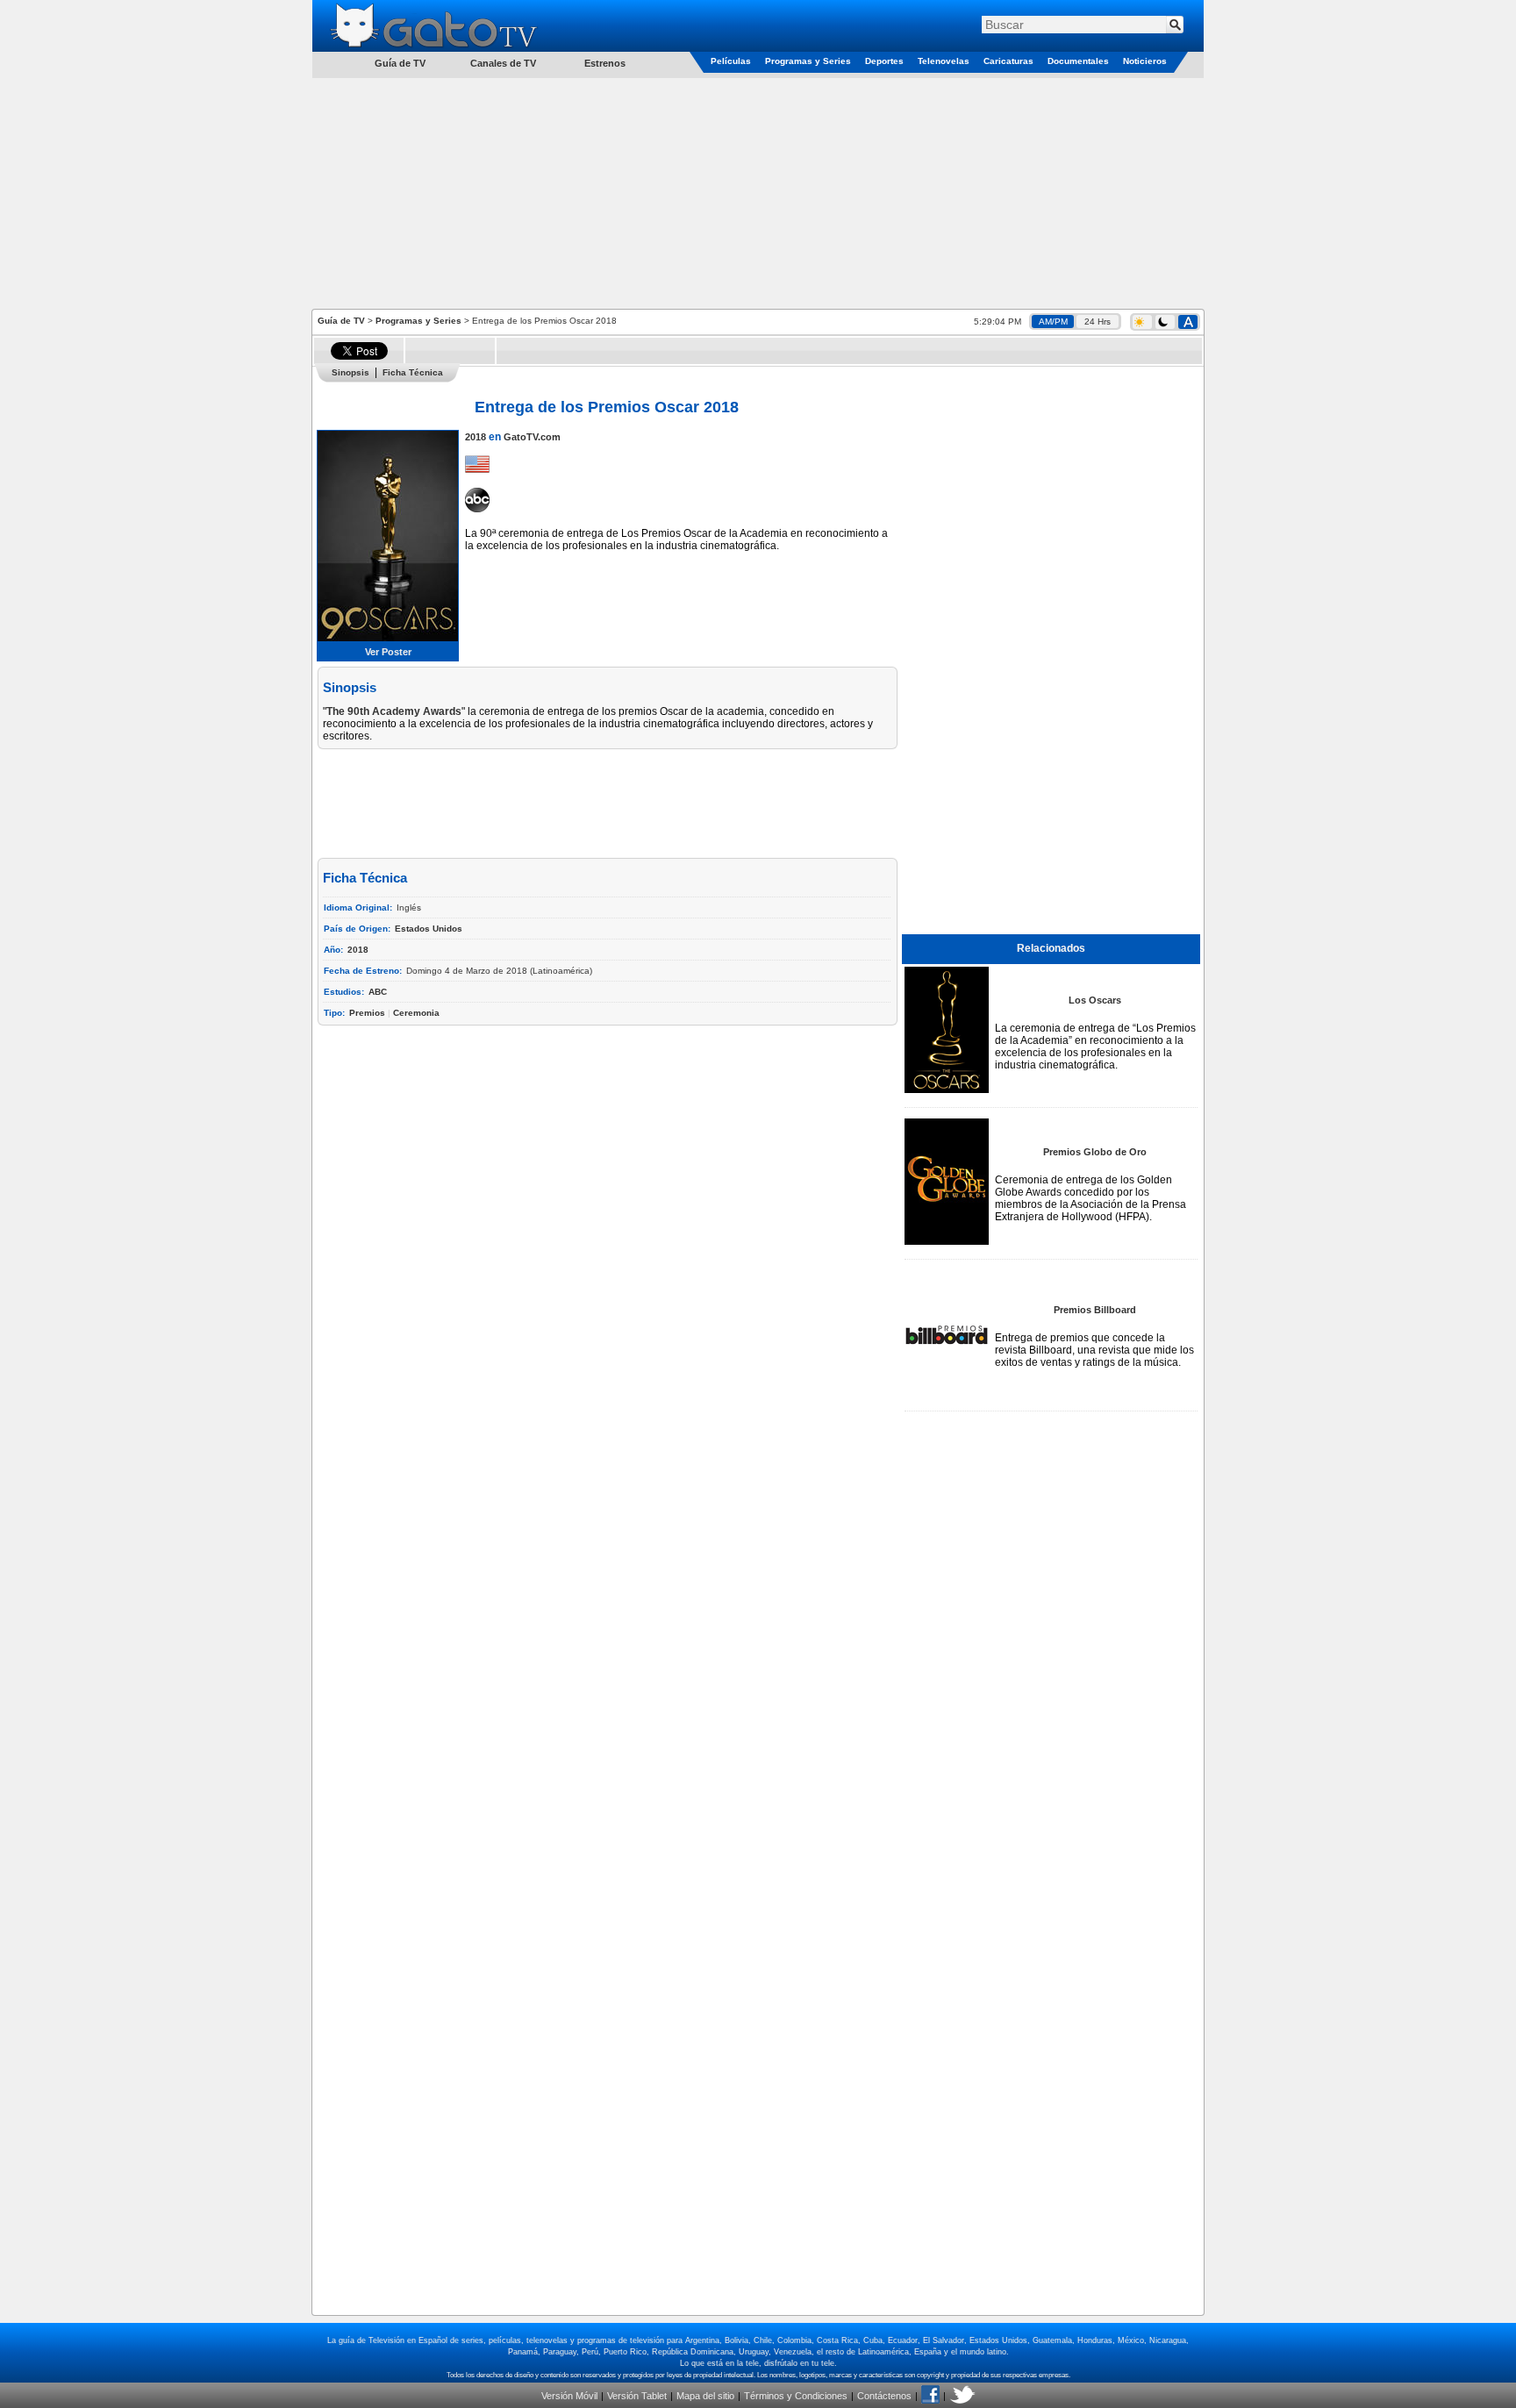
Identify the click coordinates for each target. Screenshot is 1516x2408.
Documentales (1078, 61)
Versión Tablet (637, 2396)
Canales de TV (503, 63)
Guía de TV (341, 321)
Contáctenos (884, 2396)
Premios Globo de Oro (1095, 1152)
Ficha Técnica (413, 372)
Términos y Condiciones (796, 2396)
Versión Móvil (569, 2396)
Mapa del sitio (705, 2396)
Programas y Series (808, 61)
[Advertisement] (758, 192)
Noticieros (1145, 61)
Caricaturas (1008, 61)
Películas (731, 61)
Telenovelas (944, 61)
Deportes (884, 61)
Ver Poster (388, 652)
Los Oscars (1095, 1000)
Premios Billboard (1095, 1310)
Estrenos (605, 63)
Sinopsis (350, 372)
